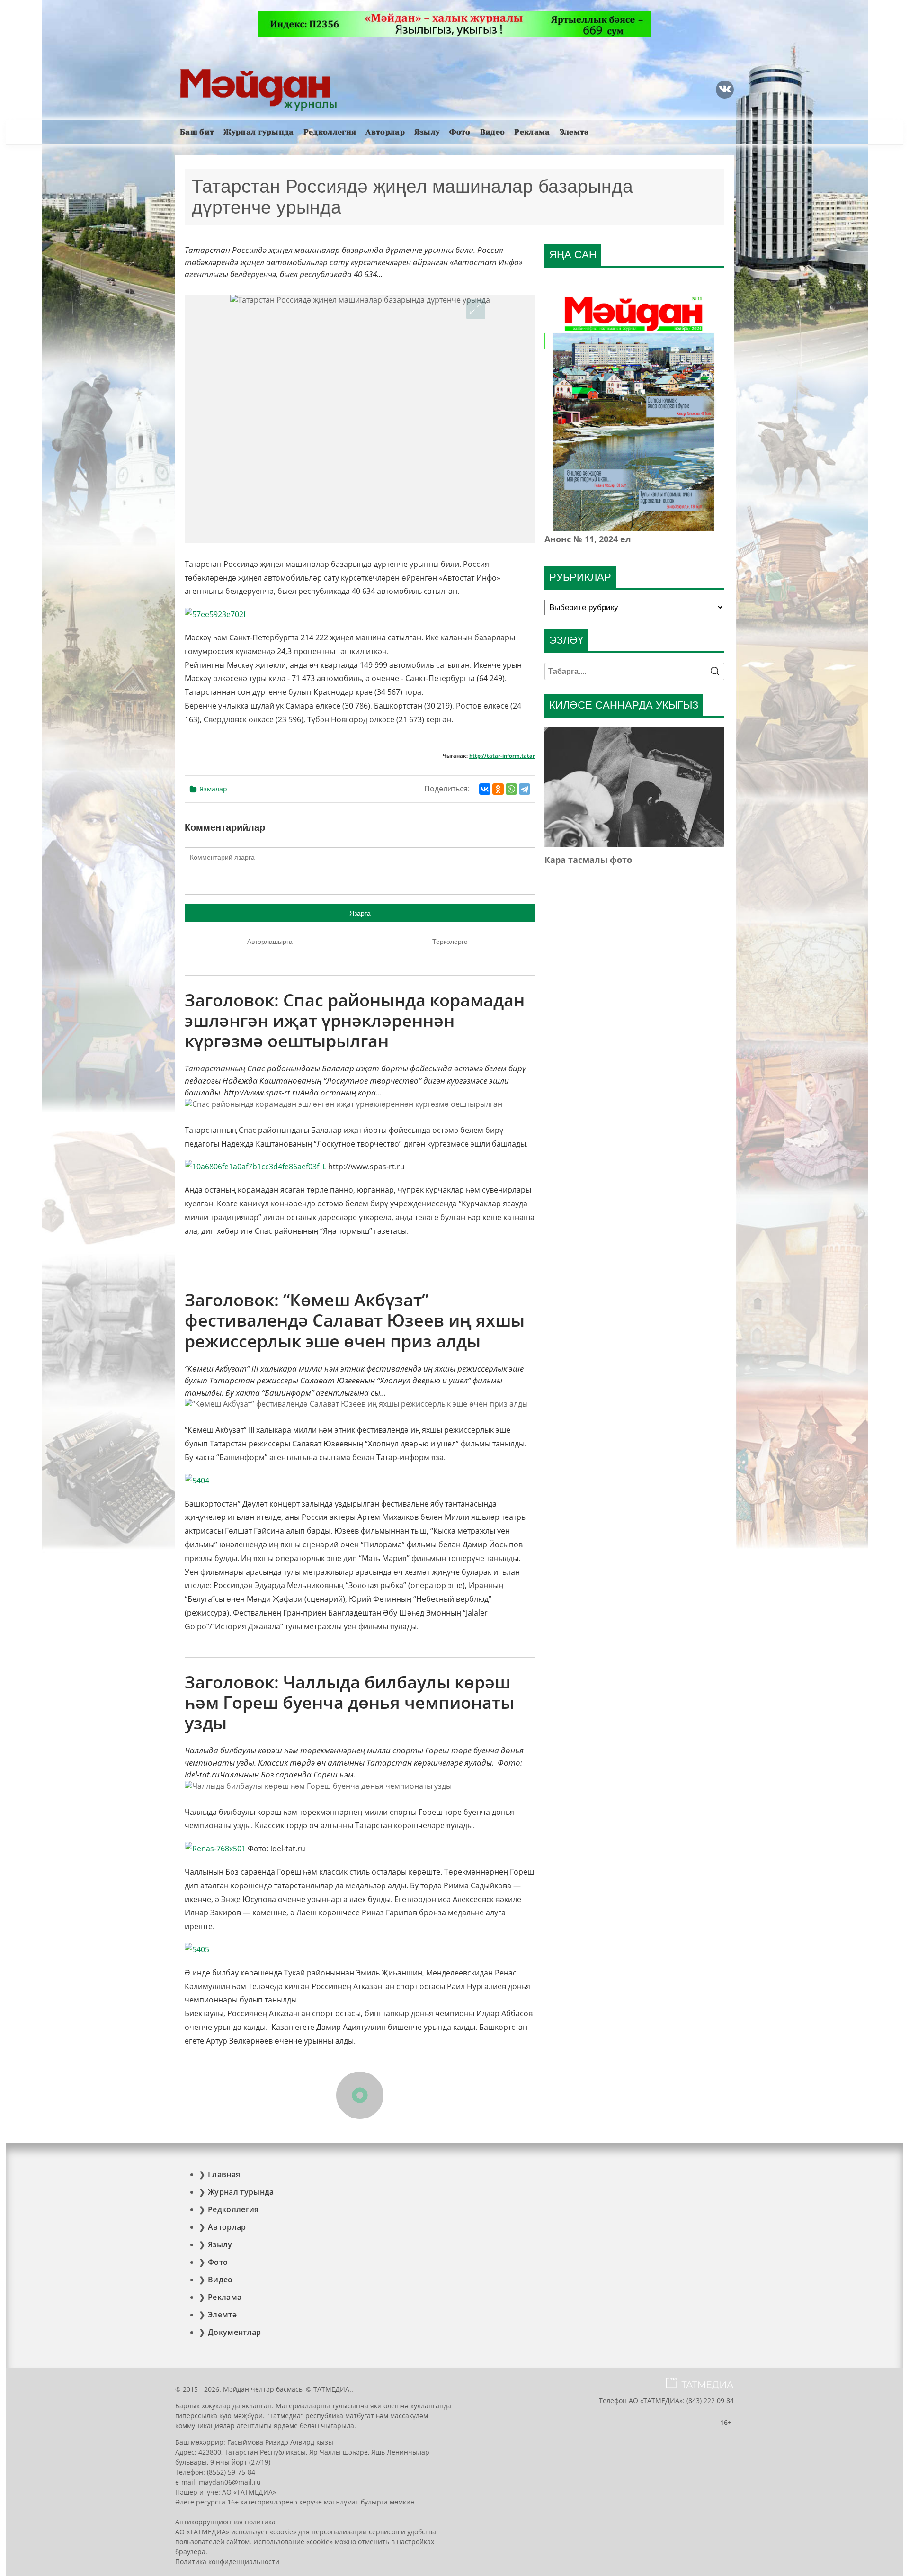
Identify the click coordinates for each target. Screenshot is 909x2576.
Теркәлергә (450, 942)
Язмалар (213, 789)
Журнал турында (258, 132)
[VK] (725, 90)
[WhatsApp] (511, 789)
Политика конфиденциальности (227, 2562)
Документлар (235, 2332)
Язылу (427, 132)
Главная (224, 2174)
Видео (493, 132)
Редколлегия (330, 132)
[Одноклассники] (498, 789)
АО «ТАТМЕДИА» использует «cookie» (236, 2532)
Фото (460, 132)
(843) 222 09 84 (710, 2401)
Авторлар (385, 132)
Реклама (532, 132)
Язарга (360, 913)
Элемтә (574, 132)
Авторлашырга (270, 942)
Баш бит (197, 132)
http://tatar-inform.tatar (502, 756)
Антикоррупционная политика (225, 2522)
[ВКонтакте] (485, 789)
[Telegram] (525, 789)
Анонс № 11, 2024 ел (588, 539)
